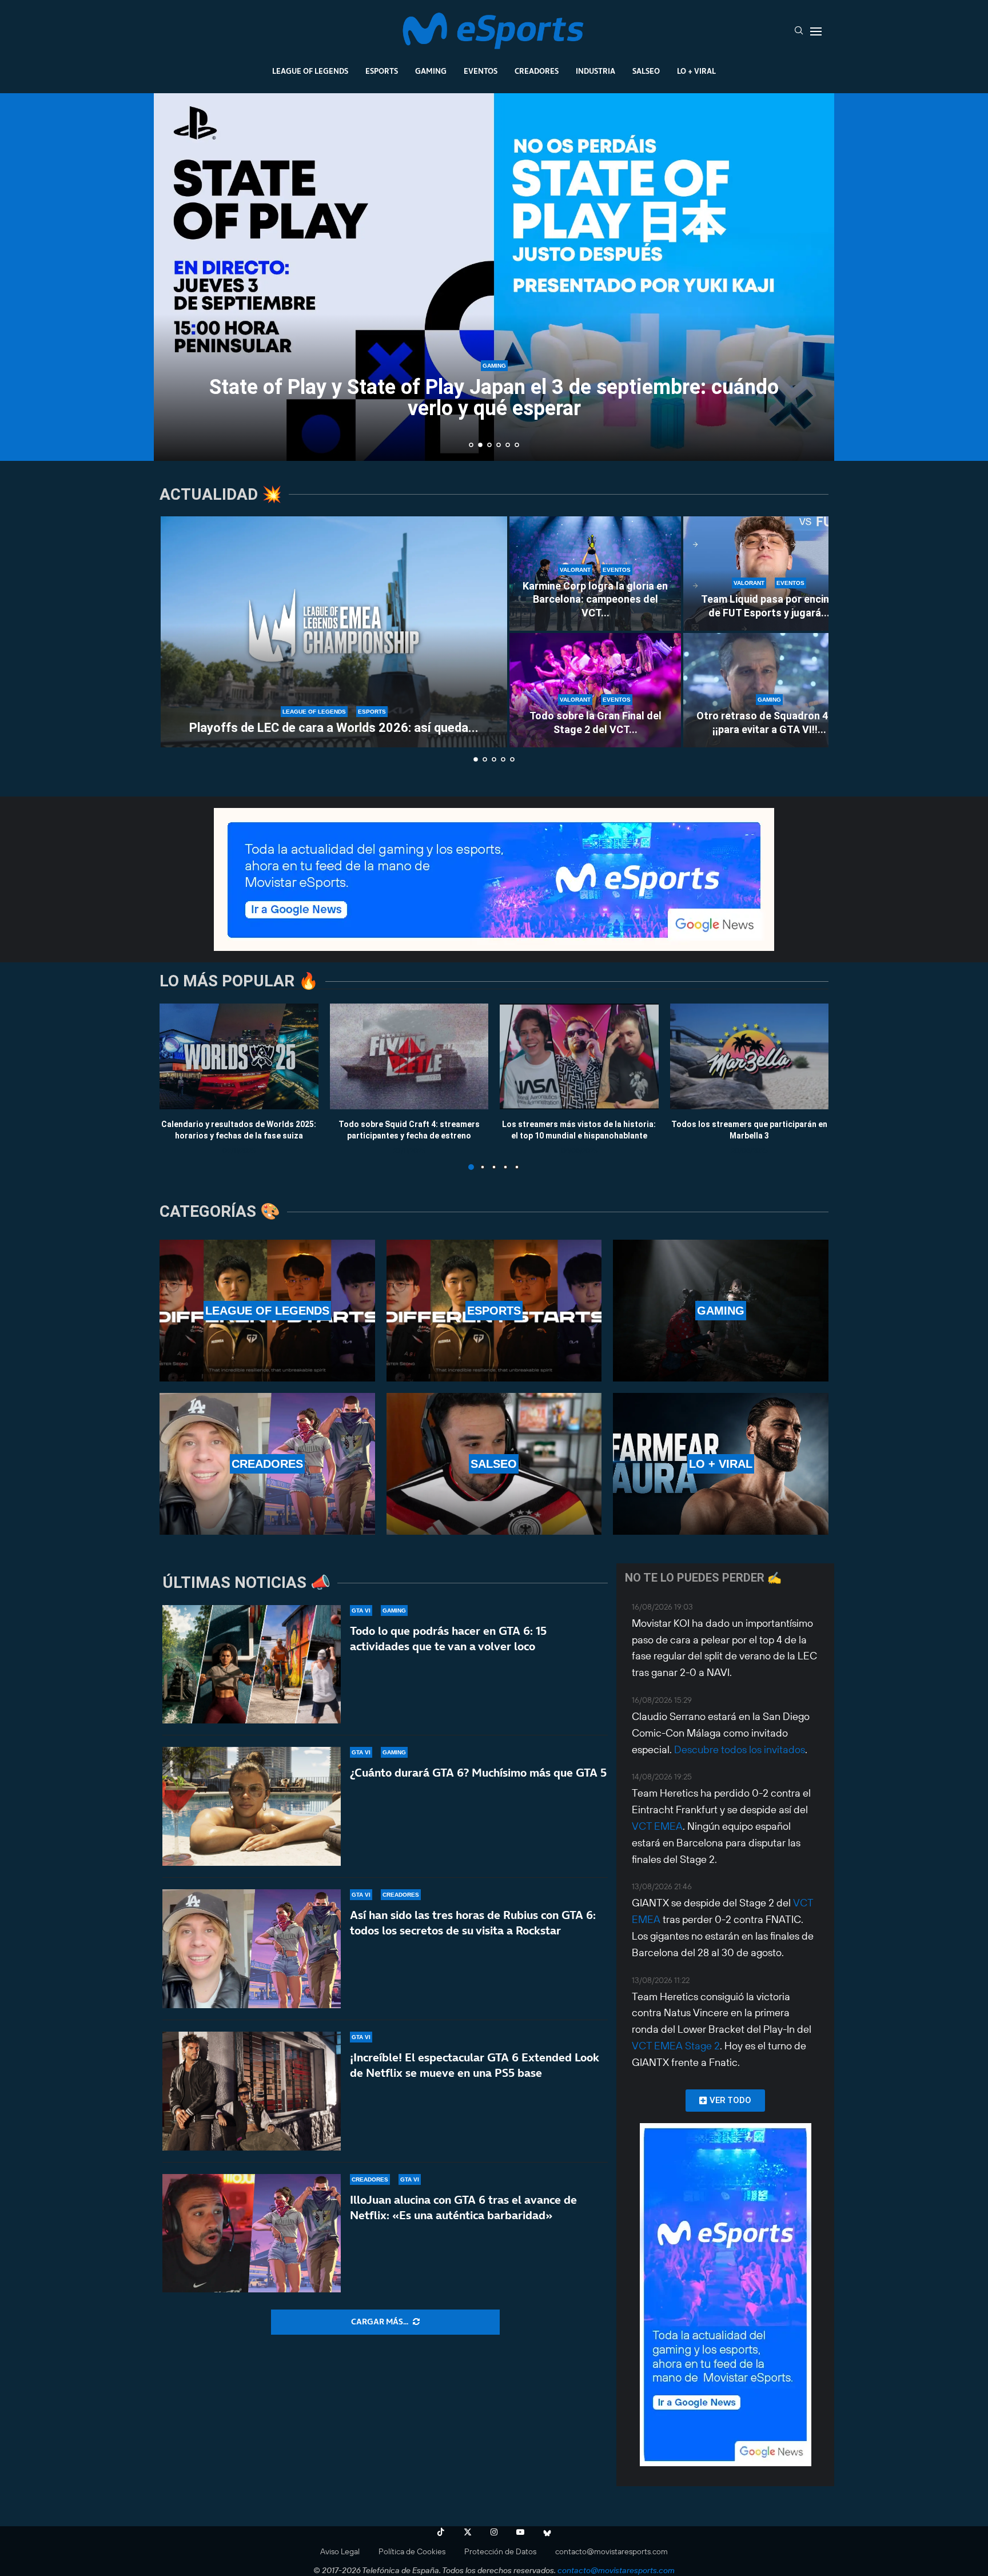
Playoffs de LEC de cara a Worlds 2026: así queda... (334, 728)
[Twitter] (468, 2532)
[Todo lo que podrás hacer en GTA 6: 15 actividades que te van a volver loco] (252, 1665)
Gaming (431, 71)
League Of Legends (310, 71)
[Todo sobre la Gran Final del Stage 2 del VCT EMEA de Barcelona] (595, 690)
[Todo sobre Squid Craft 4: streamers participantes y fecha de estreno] (409, 1056)
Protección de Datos (500, 2551)
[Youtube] (520, 2532)
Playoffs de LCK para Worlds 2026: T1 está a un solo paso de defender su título (494, 402)
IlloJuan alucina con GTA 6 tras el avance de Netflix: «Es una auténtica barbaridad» (463, 2207)
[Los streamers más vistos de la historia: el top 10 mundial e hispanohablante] (579, 1056)
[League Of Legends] (267, 1311)
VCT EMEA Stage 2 (676, 2046)
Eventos (481, 71)
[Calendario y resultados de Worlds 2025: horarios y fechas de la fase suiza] (239, 1056)
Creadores (537, 71)
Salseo (646, 71)
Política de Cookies (412, 2551)
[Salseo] (494, 1464)
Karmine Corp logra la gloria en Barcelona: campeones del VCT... (595, 599)
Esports (382, 71)
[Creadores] (267, 1464)
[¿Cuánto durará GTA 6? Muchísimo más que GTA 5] (252, 1806)
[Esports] (494, 1311)
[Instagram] (494, 2532)
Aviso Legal (340, 2551)
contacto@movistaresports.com (611, 2551)
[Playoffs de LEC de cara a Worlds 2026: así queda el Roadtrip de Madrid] (334, 632)
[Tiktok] (441, 2532)
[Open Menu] (816, 31)
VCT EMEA (657, 1826)
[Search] (799, 31)
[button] (175, 276)
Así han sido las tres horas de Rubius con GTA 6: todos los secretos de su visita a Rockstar (473, 1923)
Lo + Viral (696, 71)
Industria (595, 71)
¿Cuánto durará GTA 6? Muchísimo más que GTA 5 (478, 1773)
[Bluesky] (547, 2532)
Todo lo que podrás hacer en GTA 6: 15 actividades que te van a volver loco (448, 1639)
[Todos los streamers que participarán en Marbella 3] (750, 1056)
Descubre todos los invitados (740, 1749)
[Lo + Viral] (721, 1464)
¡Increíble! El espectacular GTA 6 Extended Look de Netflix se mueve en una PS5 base (475, 2065)
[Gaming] (721, 1311)
